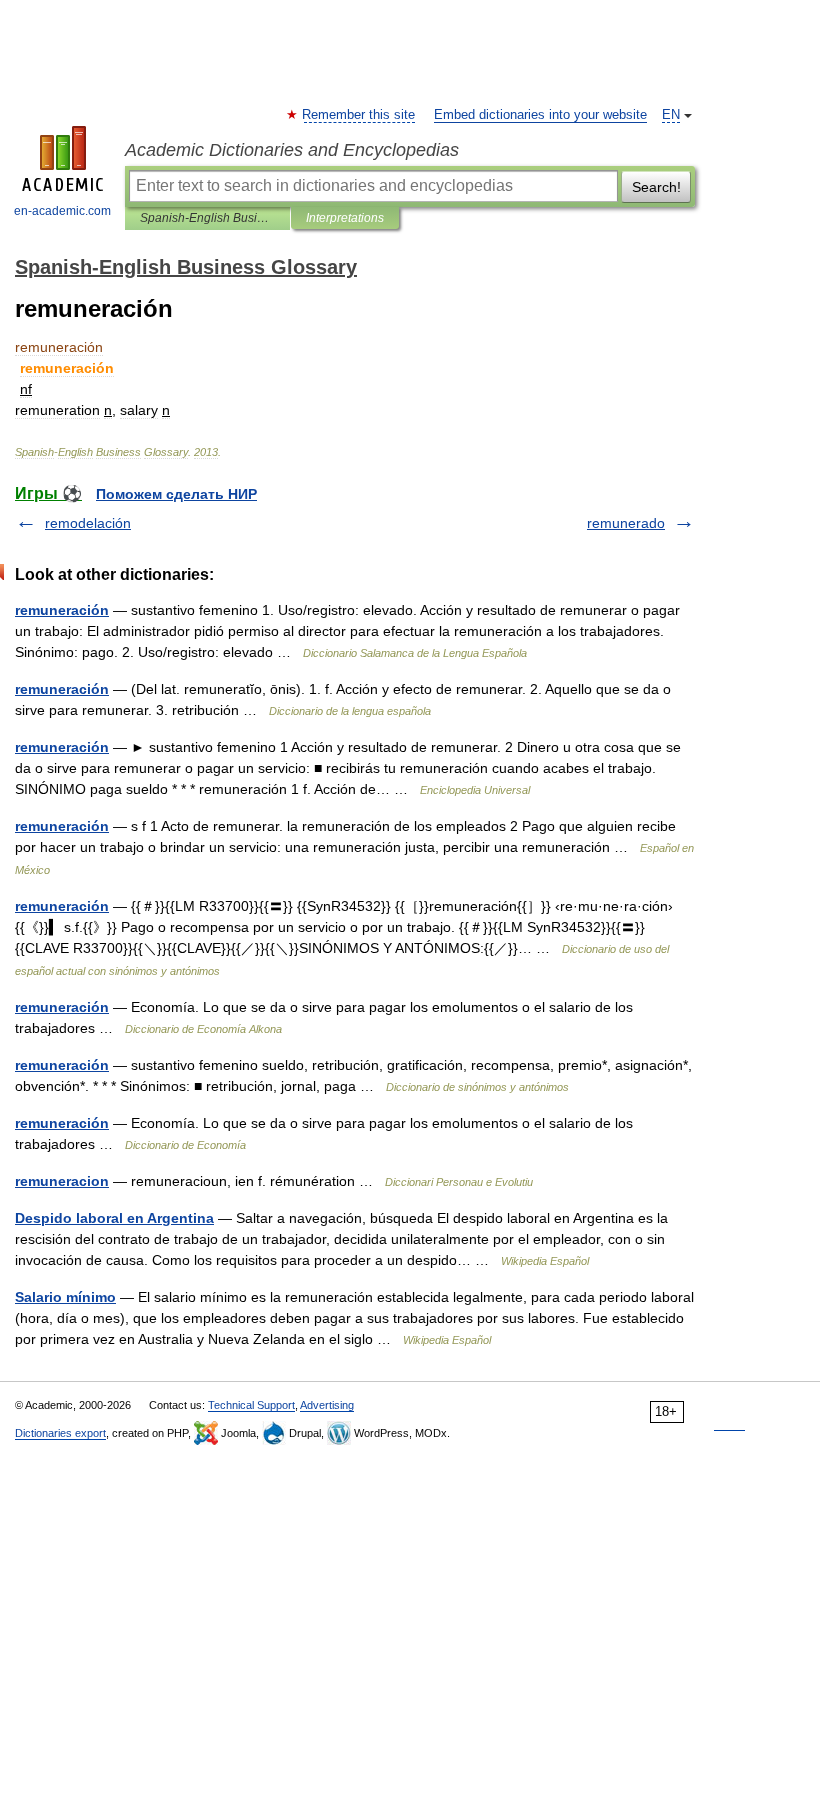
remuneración (62, 610)
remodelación (88, 523)
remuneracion (62, 1181)
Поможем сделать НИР (176, 494)
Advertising (327, 1405)
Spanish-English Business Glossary (207, 218)
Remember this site (359, 115)
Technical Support (251, 1405)
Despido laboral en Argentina (114, 1218)
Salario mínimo (65, 1297)
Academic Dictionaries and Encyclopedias (292, 150)
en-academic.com (62, 211)
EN (671, 115)
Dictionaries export (60, 1433)
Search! (656, 187)
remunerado (626, 523)
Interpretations (345, 218)
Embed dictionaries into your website (540, 115)
